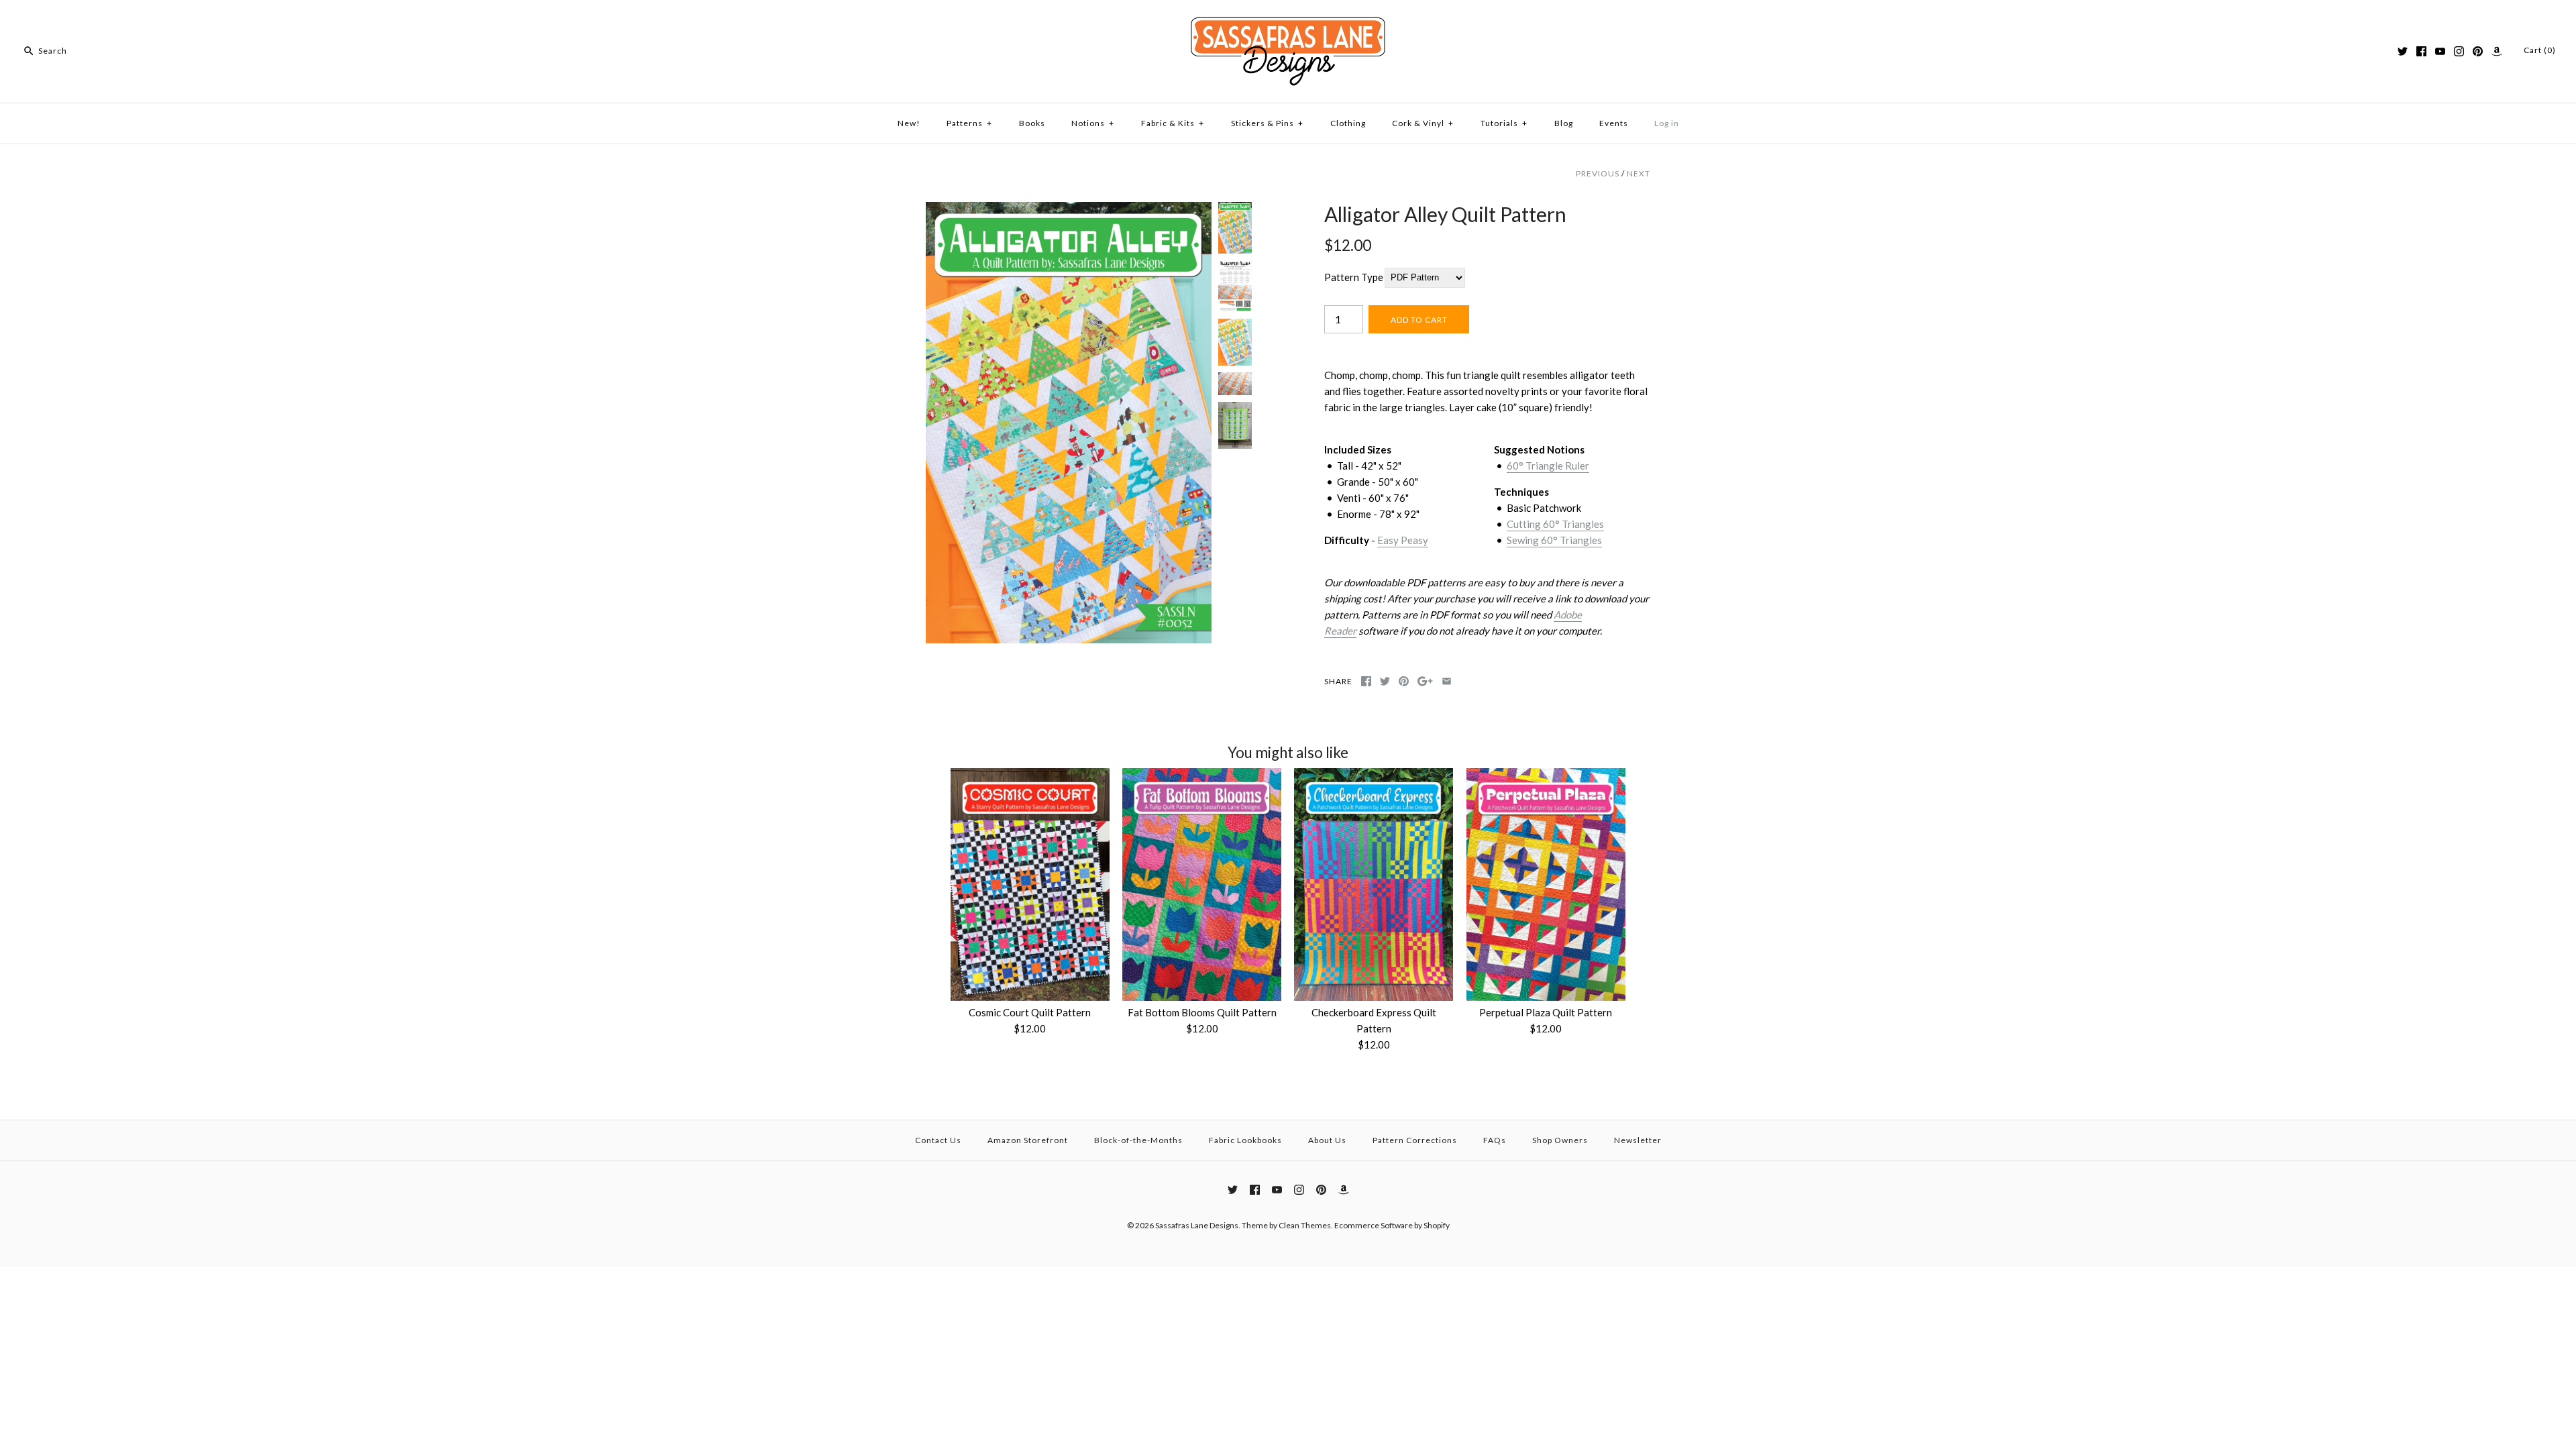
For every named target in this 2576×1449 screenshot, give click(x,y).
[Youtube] (2440, 51)
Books (1032, 123)
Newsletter (1638, 1140)
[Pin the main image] (1404, 681)
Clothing (1348, 123)
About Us (1327, 1140)
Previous (1598, 173)
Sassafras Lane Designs (1197, 1225)
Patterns (969, 123)
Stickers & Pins (1267, 123)
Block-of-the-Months (1138, 1140)
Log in (1667, 123)
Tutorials (1504, 123)
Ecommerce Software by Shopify (1392, 1225)
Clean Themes (1305, 1225)
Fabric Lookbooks (1245, 1140)
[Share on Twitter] (1385, 681)
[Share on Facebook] (1366, 681)
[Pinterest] (2478, 51)
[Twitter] (2403, 51)
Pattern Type (1354, 277)
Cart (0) (2540, 50)
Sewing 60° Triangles (1554, 540)
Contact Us (938, 1140)
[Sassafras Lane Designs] (1288, 21)
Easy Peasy (1403, 540)
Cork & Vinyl (1423, 123)
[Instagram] (2459, 51)
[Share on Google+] (1425, 681)
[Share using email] (1447, 681)
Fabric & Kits (1173, 123)
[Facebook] (2421, 51)
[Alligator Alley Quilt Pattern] (1069, 210)
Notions (1093, 123)
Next (1639, 173)
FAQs (1495, 1140)
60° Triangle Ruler (1548, 466)
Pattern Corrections (1415, 1140)
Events (1614, 123)
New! (909, 123)
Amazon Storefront (1028, 1140)
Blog (1564, 123)
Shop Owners (1560, 1140)
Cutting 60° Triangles (1555, 524)
